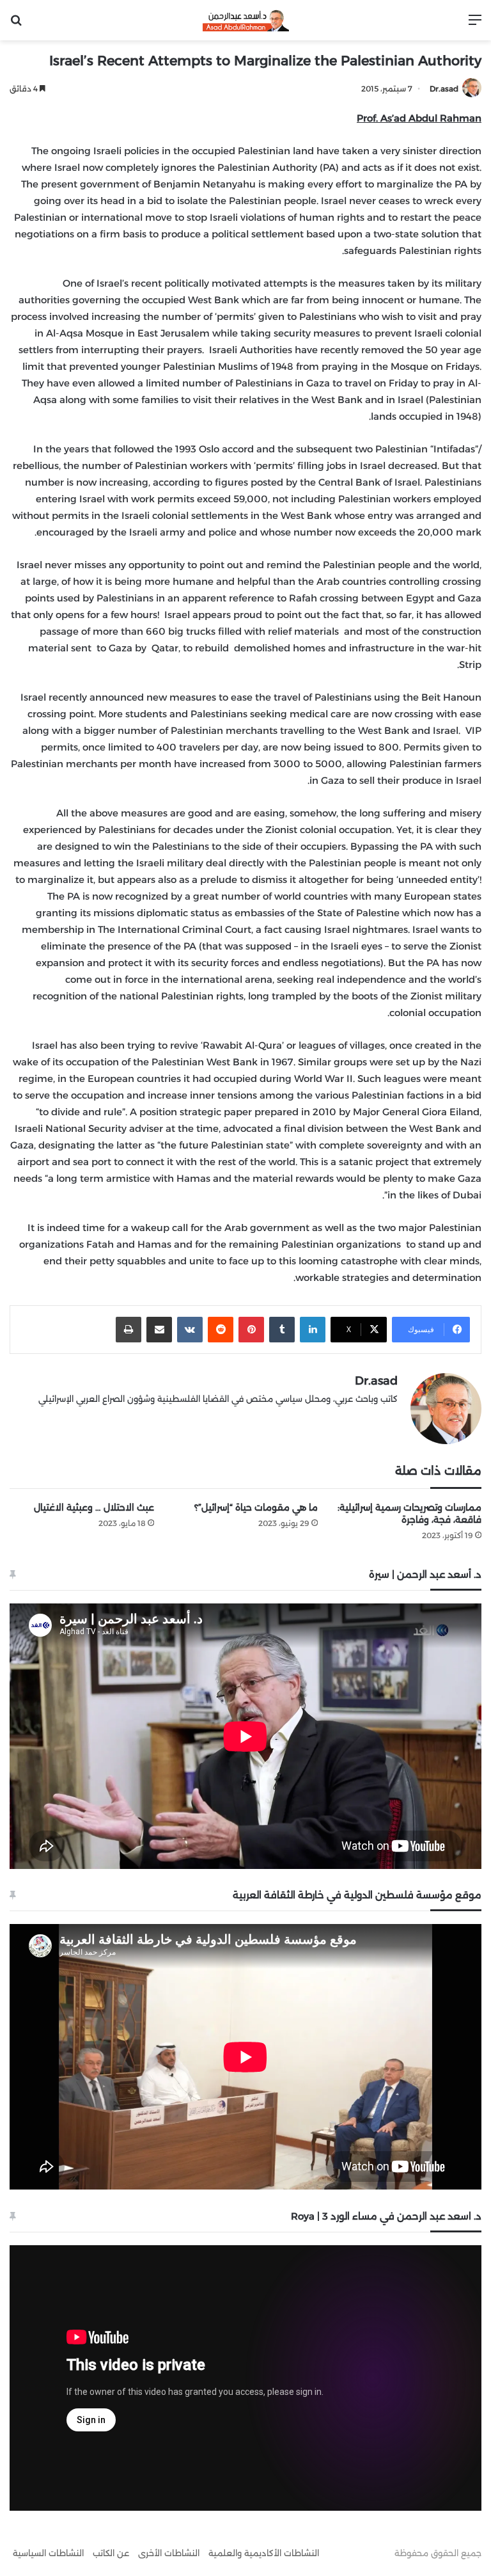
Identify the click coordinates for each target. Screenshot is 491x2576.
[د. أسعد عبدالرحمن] (246, 20)
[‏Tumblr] (282, 1330)
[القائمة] (475, 25)
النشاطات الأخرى (169, 2553)
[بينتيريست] (251, 1330)
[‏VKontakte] (190, 1330)
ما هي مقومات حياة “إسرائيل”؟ (256, 1507)
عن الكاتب (111, 2553)
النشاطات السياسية (48, 2553)
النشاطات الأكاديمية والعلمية (264, 2553)
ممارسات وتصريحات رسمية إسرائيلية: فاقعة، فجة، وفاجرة (409, 1514)
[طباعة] (129, 1330)
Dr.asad (444, 89)
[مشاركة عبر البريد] (159, 1330)
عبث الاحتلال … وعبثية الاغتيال (94, 1507)
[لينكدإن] (313, 1330)
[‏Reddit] (221, 1330)
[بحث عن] (16, 25)
